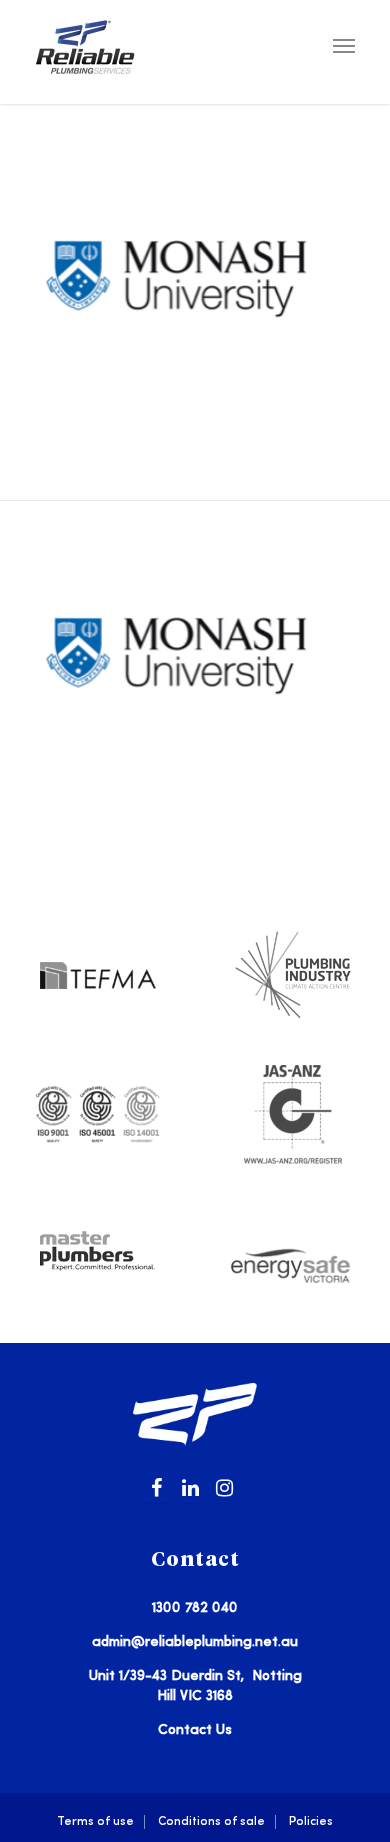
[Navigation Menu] (344, 45)
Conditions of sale (211, 1821)
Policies (311, 1821)
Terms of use (95, 1821)
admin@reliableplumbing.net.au (195, 1642)
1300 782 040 (195, 1608)
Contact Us (195, 1730)
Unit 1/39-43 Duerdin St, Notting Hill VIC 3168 (195, 1686)
